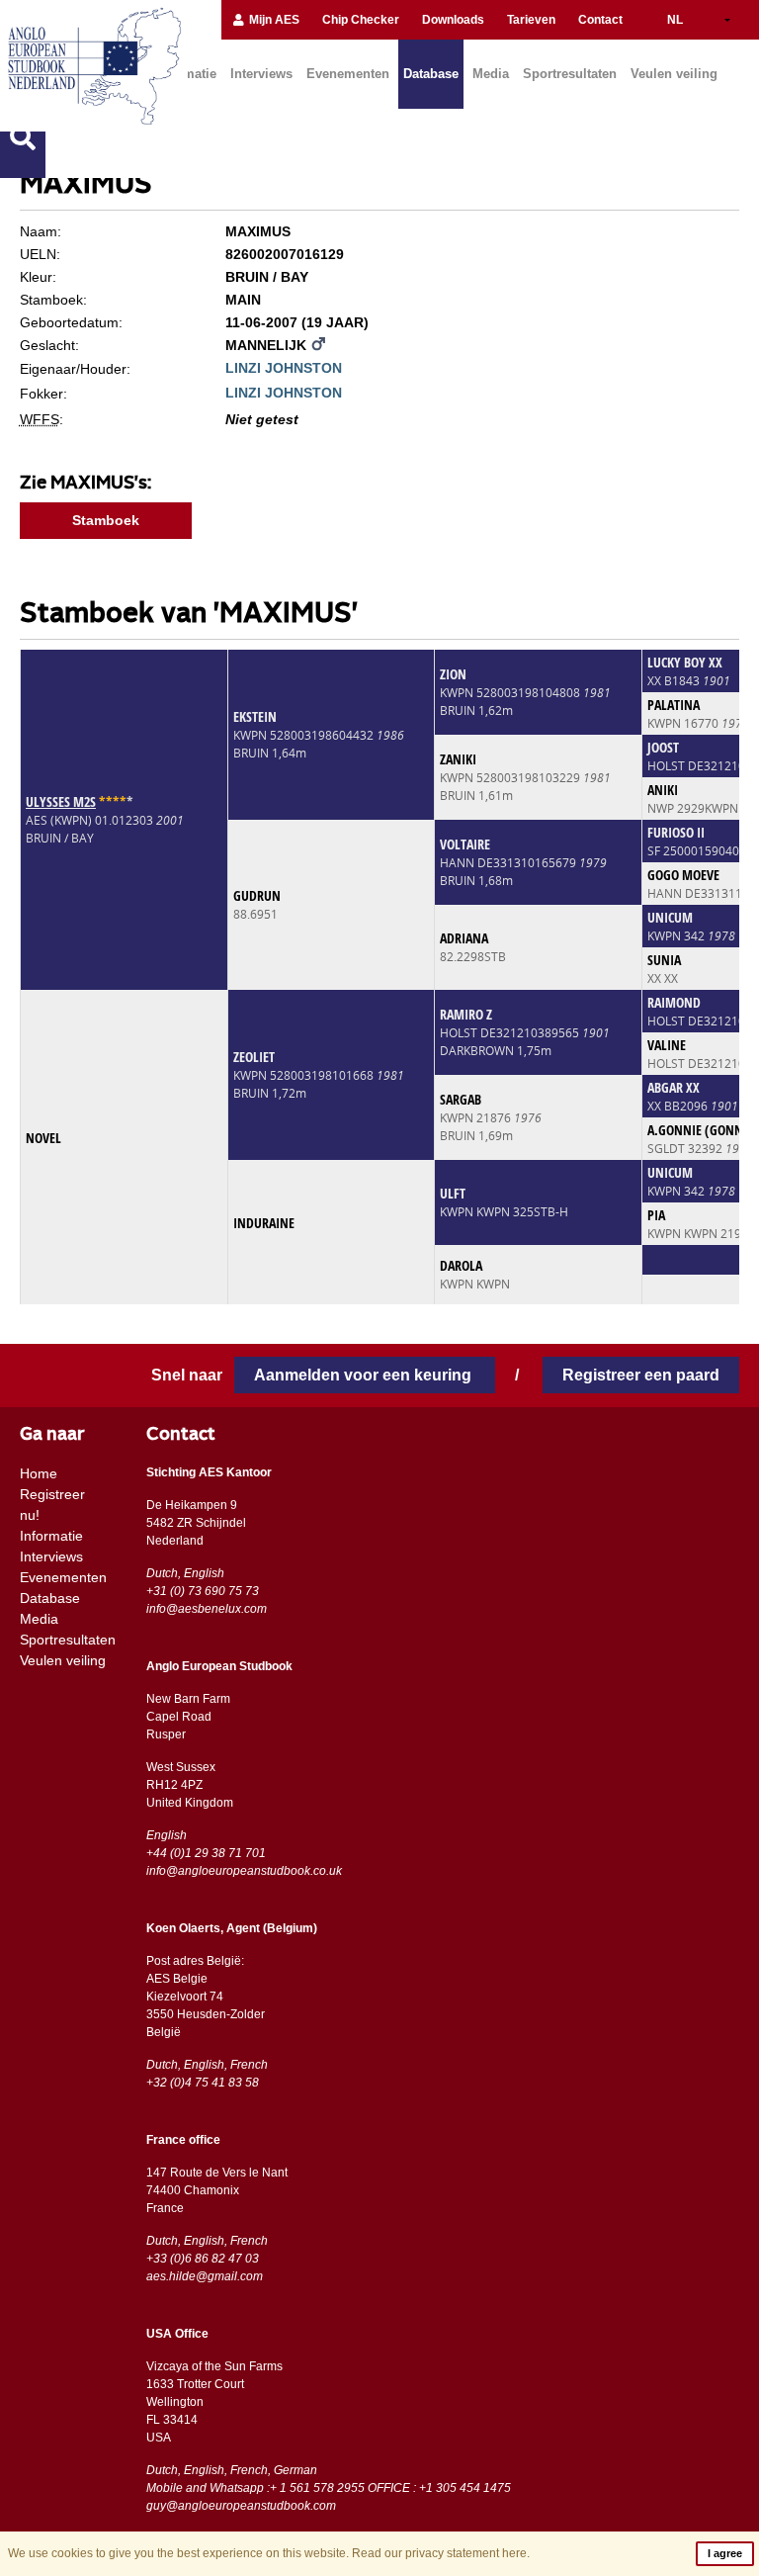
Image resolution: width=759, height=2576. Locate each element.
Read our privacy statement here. (441, 2553)
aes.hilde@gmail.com (205, 2276)
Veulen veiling (674, 74)
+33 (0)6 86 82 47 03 (203, 2259)
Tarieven (531, 20)
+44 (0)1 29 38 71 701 (206, 1853)
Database (431, 74)
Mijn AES (273, 20)
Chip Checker (361, 20)
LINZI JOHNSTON (284, 368)
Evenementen (348, 74)
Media (491, 74)
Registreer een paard (641, 1375)
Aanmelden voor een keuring (365, 1375)
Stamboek (106, 520)
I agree (725, 2553)
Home (39, 1473)
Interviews (261, 74)
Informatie (51, 1536)
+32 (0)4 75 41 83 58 (203, 2083)
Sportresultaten (570, 74)
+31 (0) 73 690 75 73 (203, 1591)
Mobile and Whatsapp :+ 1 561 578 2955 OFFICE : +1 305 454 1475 (329, 2488)
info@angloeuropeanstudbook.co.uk (244, 1871)
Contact (600, 20)
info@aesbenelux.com (207, 1609)
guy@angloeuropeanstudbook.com (241, 2506)
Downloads (453, 20)
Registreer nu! (52, 1505)
